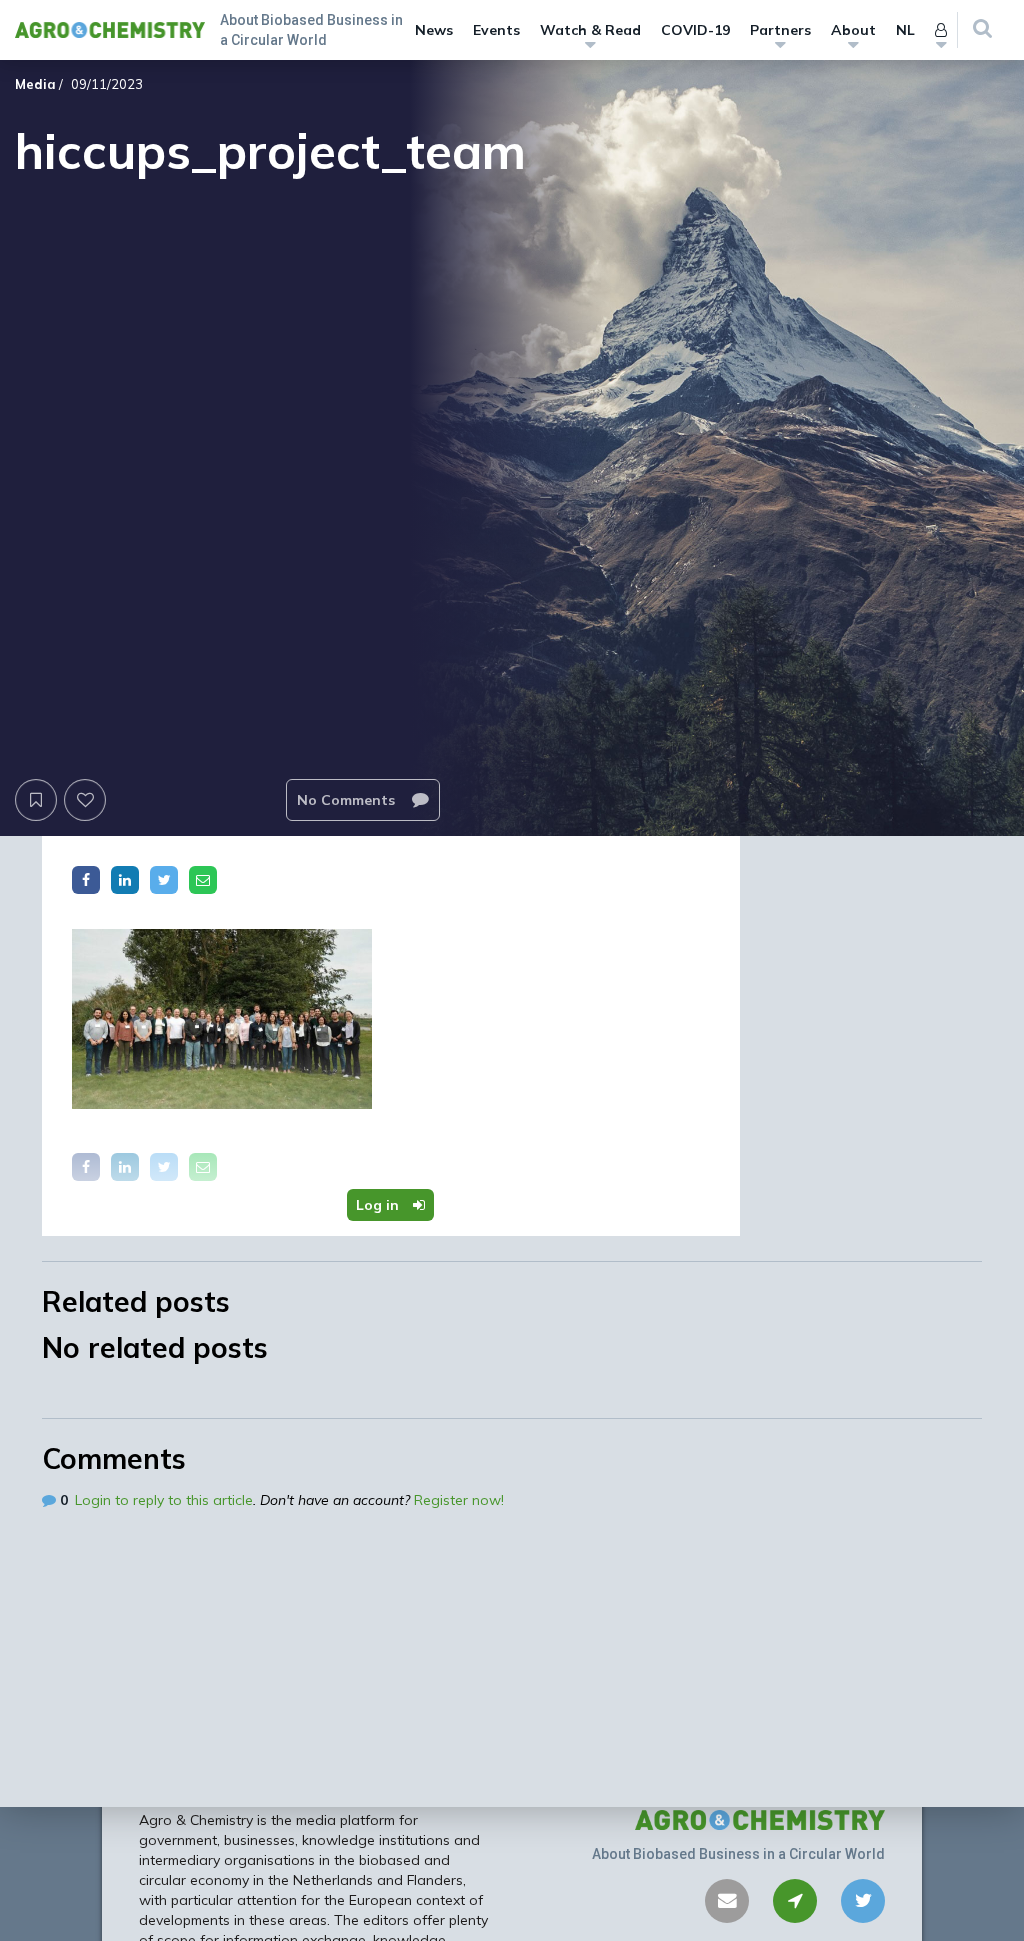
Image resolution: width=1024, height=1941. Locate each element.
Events (496, 30)
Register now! (459, 1500)
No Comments (348, 800)
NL (905, 30)
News (434, 30)
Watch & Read (590, 30)
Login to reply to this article (164, 1500)
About (853, 30)
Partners (780, 30)
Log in (379, 1205)
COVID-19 (695, 30)
